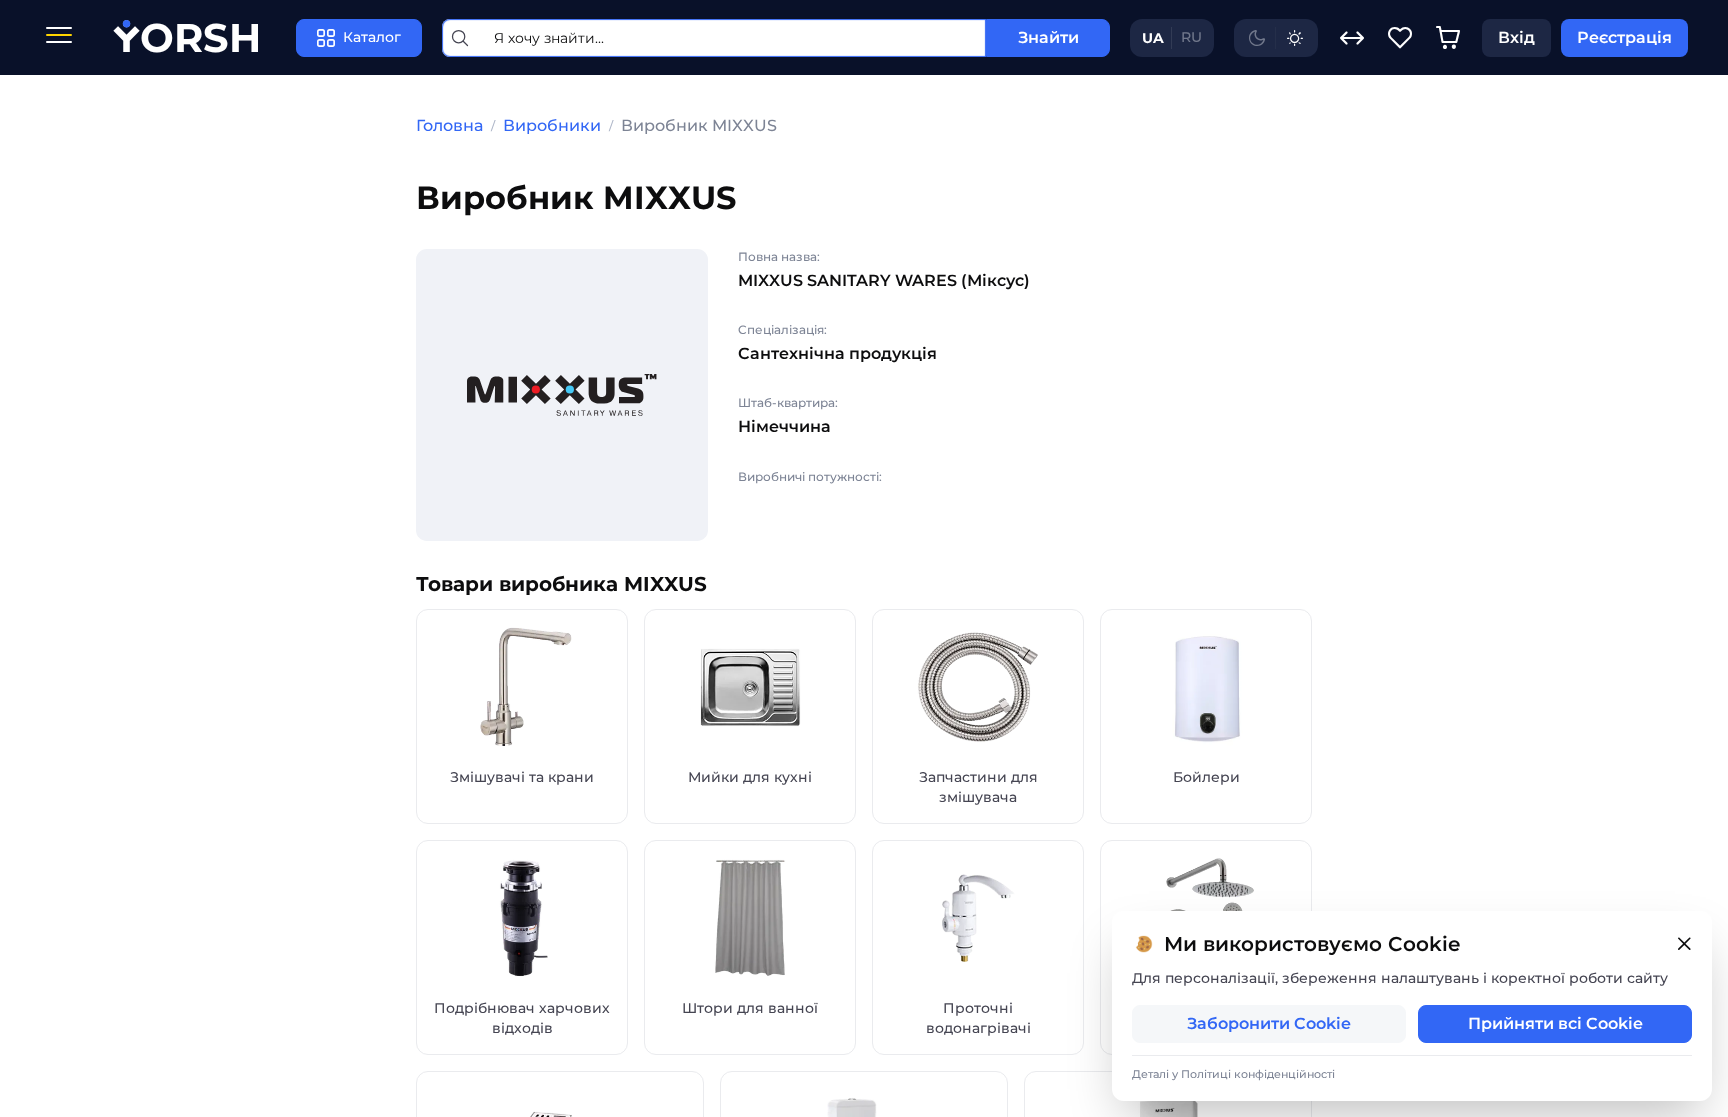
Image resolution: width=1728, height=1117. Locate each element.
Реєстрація (1624, 37)
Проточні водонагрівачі (978, 1018)
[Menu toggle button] (59, 37)
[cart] (1448, 38)
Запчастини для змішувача (978, 787)
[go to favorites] (1400, 38)
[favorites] (1400, 38)
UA (1153, 38)
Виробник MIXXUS (699, 125)
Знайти (1048, 37)
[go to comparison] (1352, 38)
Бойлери (1206, 777)
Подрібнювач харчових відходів (522, 1018)
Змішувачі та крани (522, 777)
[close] (1684, 944)
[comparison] (1352, 38)
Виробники (552, 125)
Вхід (1516, 37)
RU (1191, 37)
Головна (449, 125)
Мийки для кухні (750, 777)
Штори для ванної (750, 1008)
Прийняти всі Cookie (1555, 1023)
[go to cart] (1448, 38)
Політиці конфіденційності (1258, 1074)
